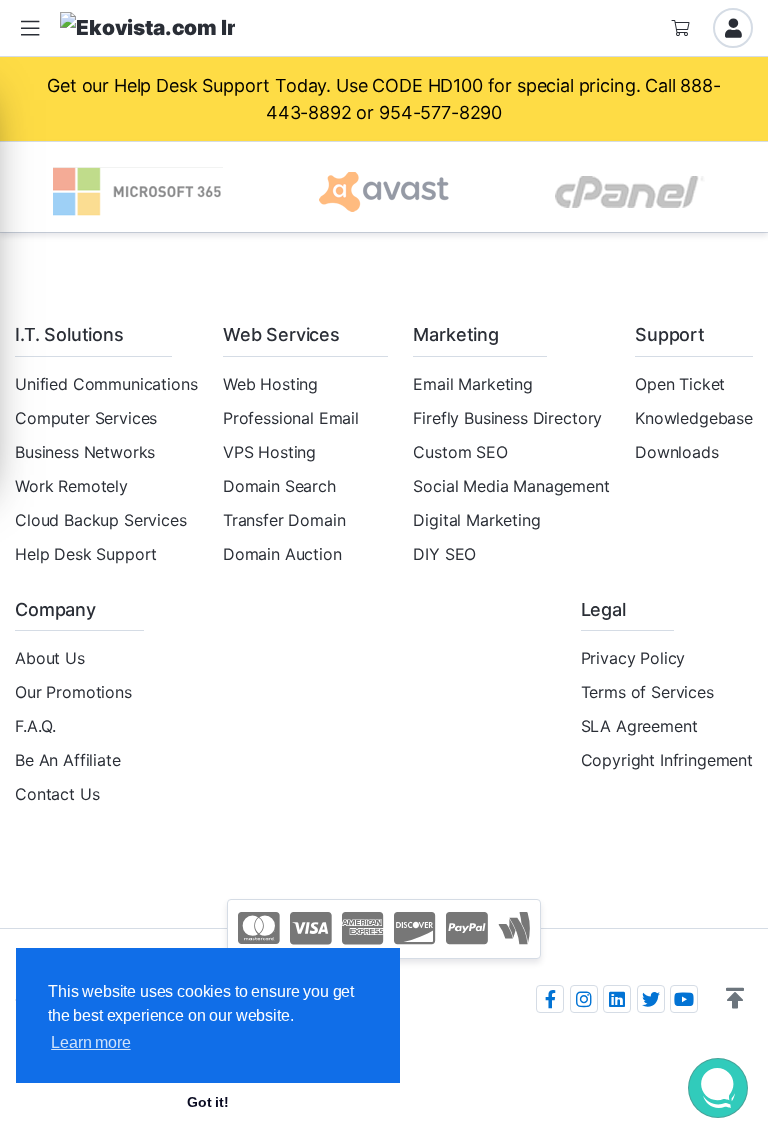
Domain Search (279, 486)
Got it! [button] (208, 1102)
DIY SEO (444, 554)
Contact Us (57, 794)
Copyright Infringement (667, 760)
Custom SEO (460, 452)
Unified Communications (106, 384)
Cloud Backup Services (101, 520)
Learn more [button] (90, 1042)
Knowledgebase (694, 418)
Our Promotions (73, 692)
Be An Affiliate (68, 760)
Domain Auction (282, 554)
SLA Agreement (639, 726)
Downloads (677, 452)
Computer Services (86, 418)
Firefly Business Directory (507, 418)
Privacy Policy (633, 658)
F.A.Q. (35, 726)
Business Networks (85, 452)
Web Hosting (270, 384)
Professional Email (291, 418)
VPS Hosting (269, 452)
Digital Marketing (476, 520)
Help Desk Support (86, 554)
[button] (735, 999)
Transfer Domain (284, 520)
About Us (50, 658)
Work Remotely (71, 486)
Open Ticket (680, 384)
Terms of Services (647, 692)
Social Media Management (511, 486)
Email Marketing (473, 384)
